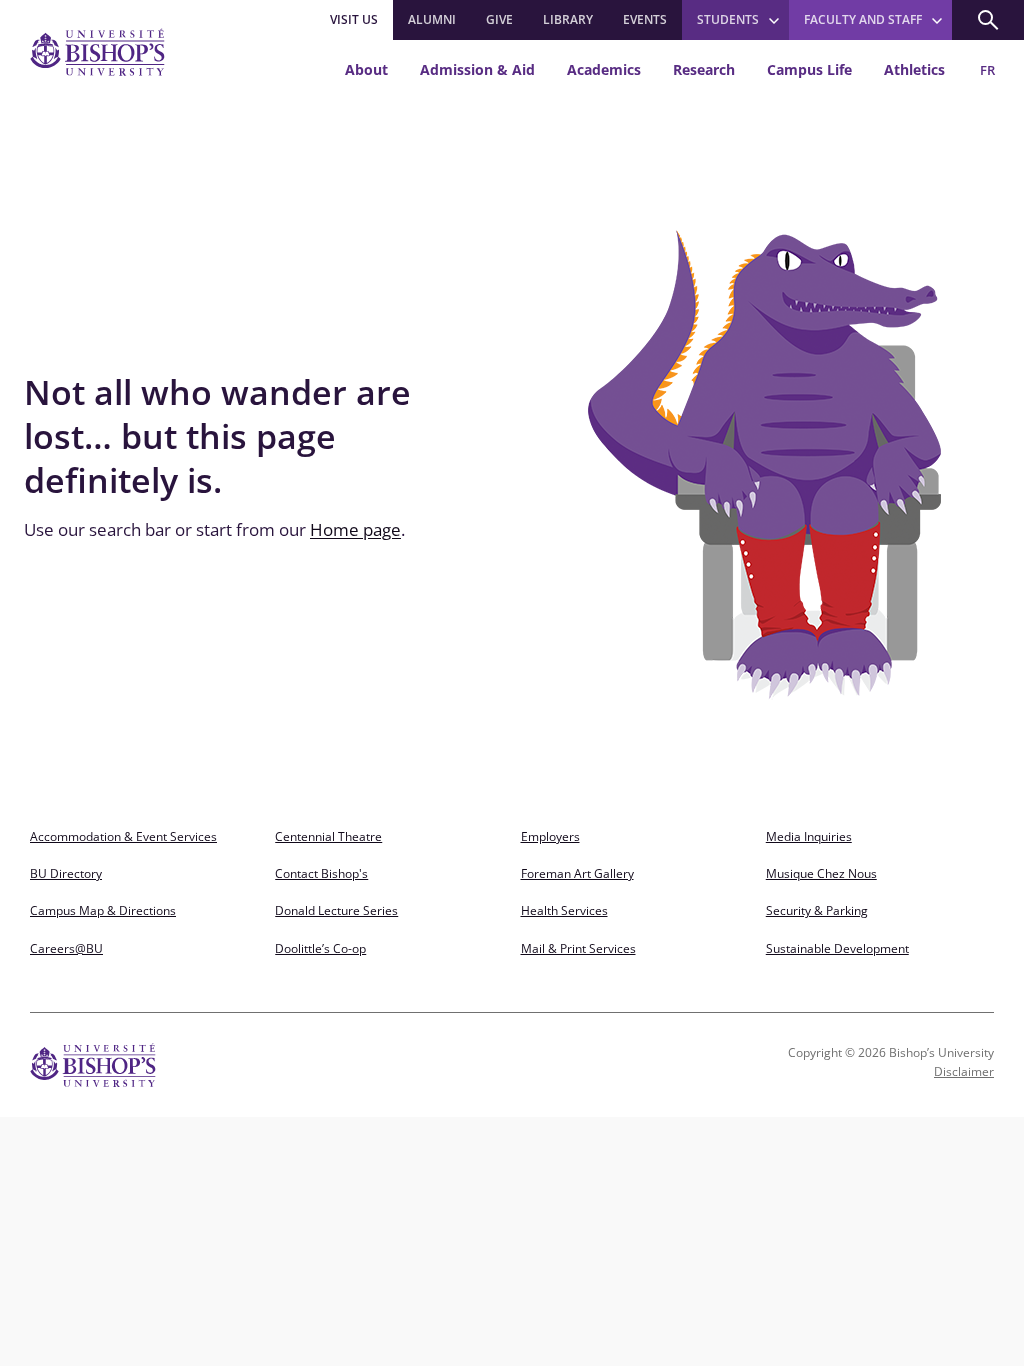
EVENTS (645, 19)
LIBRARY (568, 19)
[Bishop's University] (97, 52)
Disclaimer (964, 1071)
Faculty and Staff (863, 19)
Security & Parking (817, 910)
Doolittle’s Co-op (320, 948)
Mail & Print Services (578, 948)
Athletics (914, 69)
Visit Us (354, 19)
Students (728, 19)
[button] (988, 20)
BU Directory (66, 873)
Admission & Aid (477, 69)
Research (704, 69)
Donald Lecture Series (336, 910)
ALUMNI (432, 19)
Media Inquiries (809, 836)
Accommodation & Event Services (123, 836)
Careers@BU (66, 948)
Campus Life (809, 69)
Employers (550, 836)
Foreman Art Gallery (577, 873)
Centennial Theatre (328, 836)
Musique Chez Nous (821, 873)
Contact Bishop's (321, 873)
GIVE (499, 19)
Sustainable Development (837, 948)
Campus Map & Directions (103, 910)
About (366, 69)
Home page (355, 529)
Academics (604, 69)
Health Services (564, 910)
